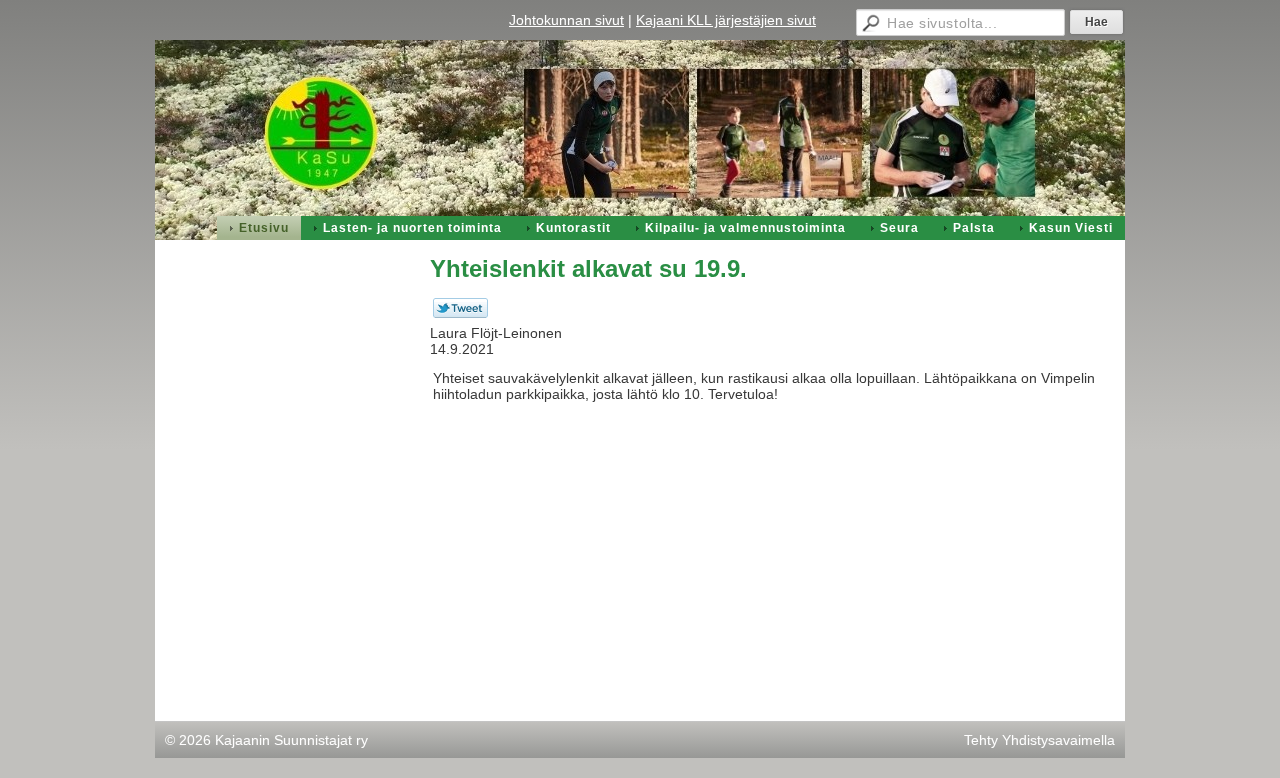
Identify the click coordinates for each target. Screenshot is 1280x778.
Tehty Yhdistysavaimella (1039, 740)
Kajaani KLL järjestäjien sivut (726, 20)
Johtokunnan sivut (566, 20)
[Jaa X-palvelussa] (460, 313)
